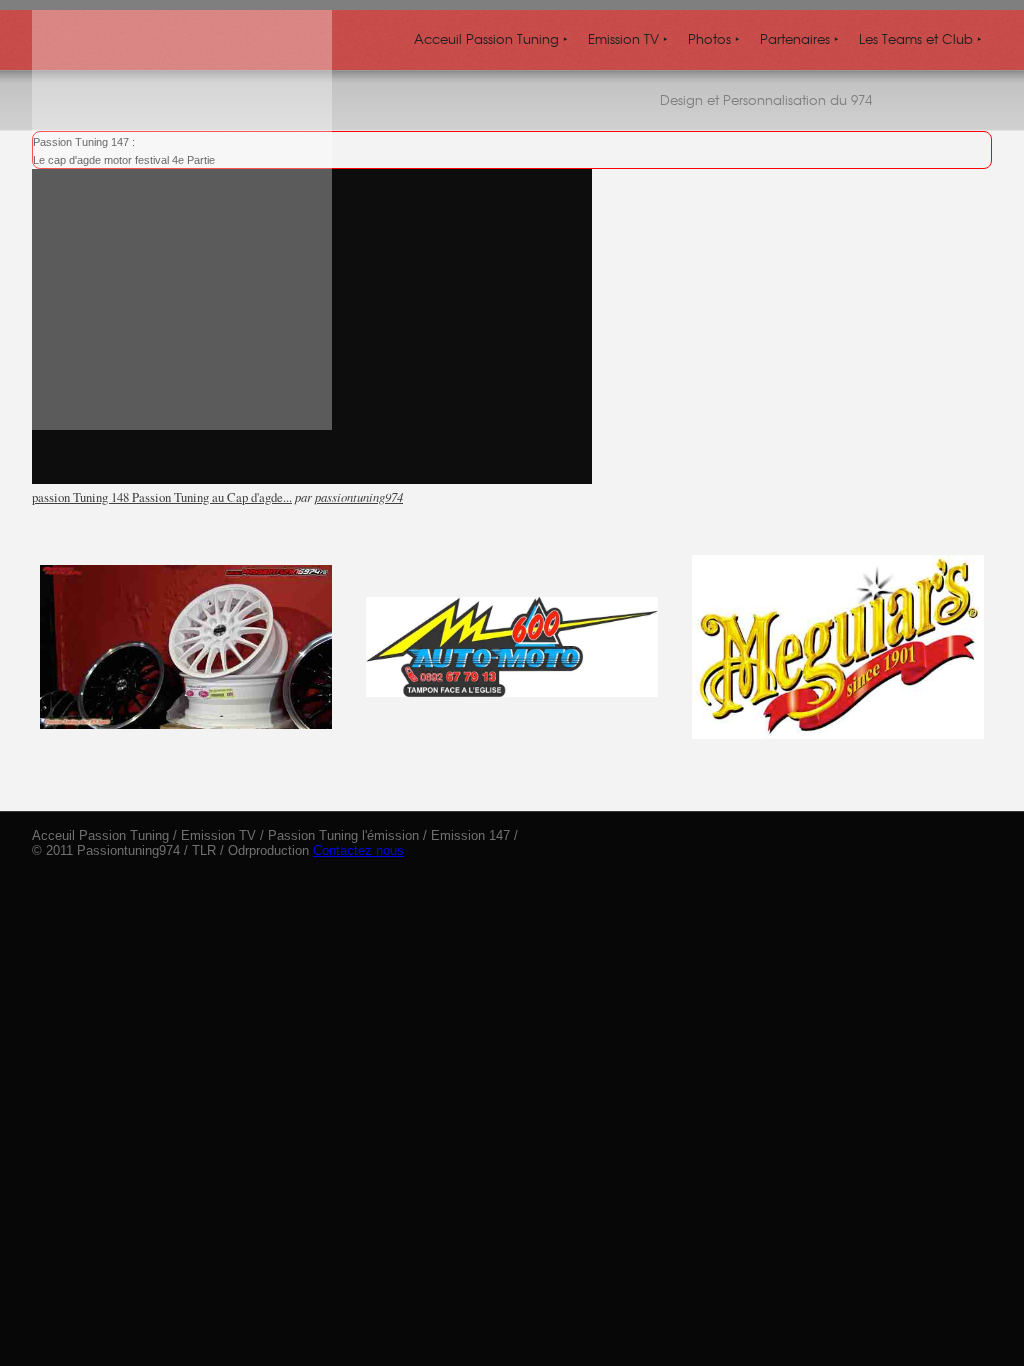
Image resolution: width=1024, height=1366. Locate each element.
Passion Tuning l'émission (343, 835)
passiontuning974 (359, 496)
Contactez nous (358, 850)
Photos (714, 38)
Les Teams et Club (920, 38)
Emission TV (628, 38)
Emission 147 (470, 835)
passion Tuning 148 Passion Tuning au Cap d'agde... (162, 497)
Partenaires (799, 38)
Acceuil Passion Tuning (491, 38)
